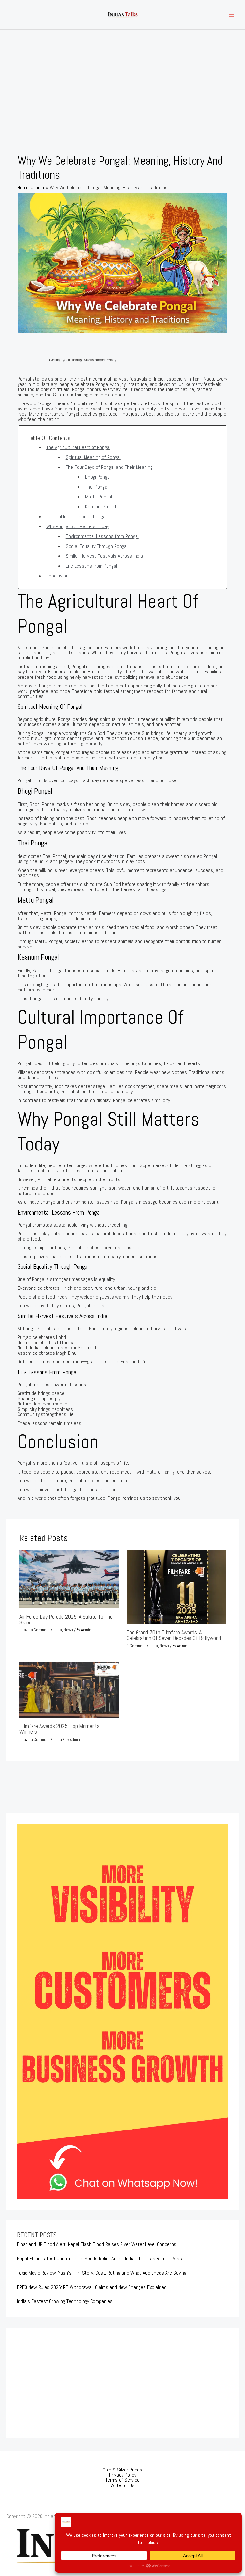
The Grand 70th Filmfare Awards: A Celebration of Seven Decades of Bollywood (174, 1635)
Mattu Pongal (99, 497)
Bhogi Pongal (98, 477)
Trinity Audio (82, 360)
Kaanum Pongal (101, 507)
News (68, 1630)
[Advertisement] (122, 77)
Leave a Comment (35, 1630)
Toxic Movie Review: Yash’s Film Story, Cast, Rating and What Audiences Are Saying (102, 2273)
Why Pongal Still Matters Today (78, 526)
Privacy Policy (123, 2475)
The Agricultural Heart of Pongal (78, 447)
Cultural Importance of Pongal (76, 516)
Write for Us (122, 2485)
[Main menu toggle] (231, 15)
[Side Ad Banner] (122, 2011)
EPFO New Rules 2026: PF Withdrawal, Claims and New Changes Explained (92, 2287)
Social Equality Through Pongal (97, 546)
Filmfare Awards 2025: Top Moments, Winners (60, 1729)
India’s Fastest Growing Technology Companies (65, 2301)
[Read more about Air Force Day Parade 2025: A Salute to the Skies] (69, 1579)
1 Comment (136, 1646)
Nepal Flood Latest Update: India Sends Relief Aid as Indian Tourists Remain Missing (102, 2258)
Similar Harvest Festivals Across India (104, 556)
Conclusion (57, 576)
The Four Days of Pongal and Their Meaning (109, 467)
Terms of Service (122, 2480)
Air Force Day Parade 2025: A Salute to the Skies (66, 1619)
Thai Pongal (97, 487)
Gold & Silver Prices (122, 2470)
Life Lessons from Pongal (91, 566)
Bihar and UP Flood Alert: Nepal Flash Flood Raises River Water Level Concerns (97, 2244)
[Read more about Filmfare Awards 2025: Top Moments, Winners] (69, 1690)
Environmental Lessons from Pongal (102, 536)
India (58, 1630)
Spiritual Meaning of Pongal (93, 457)
